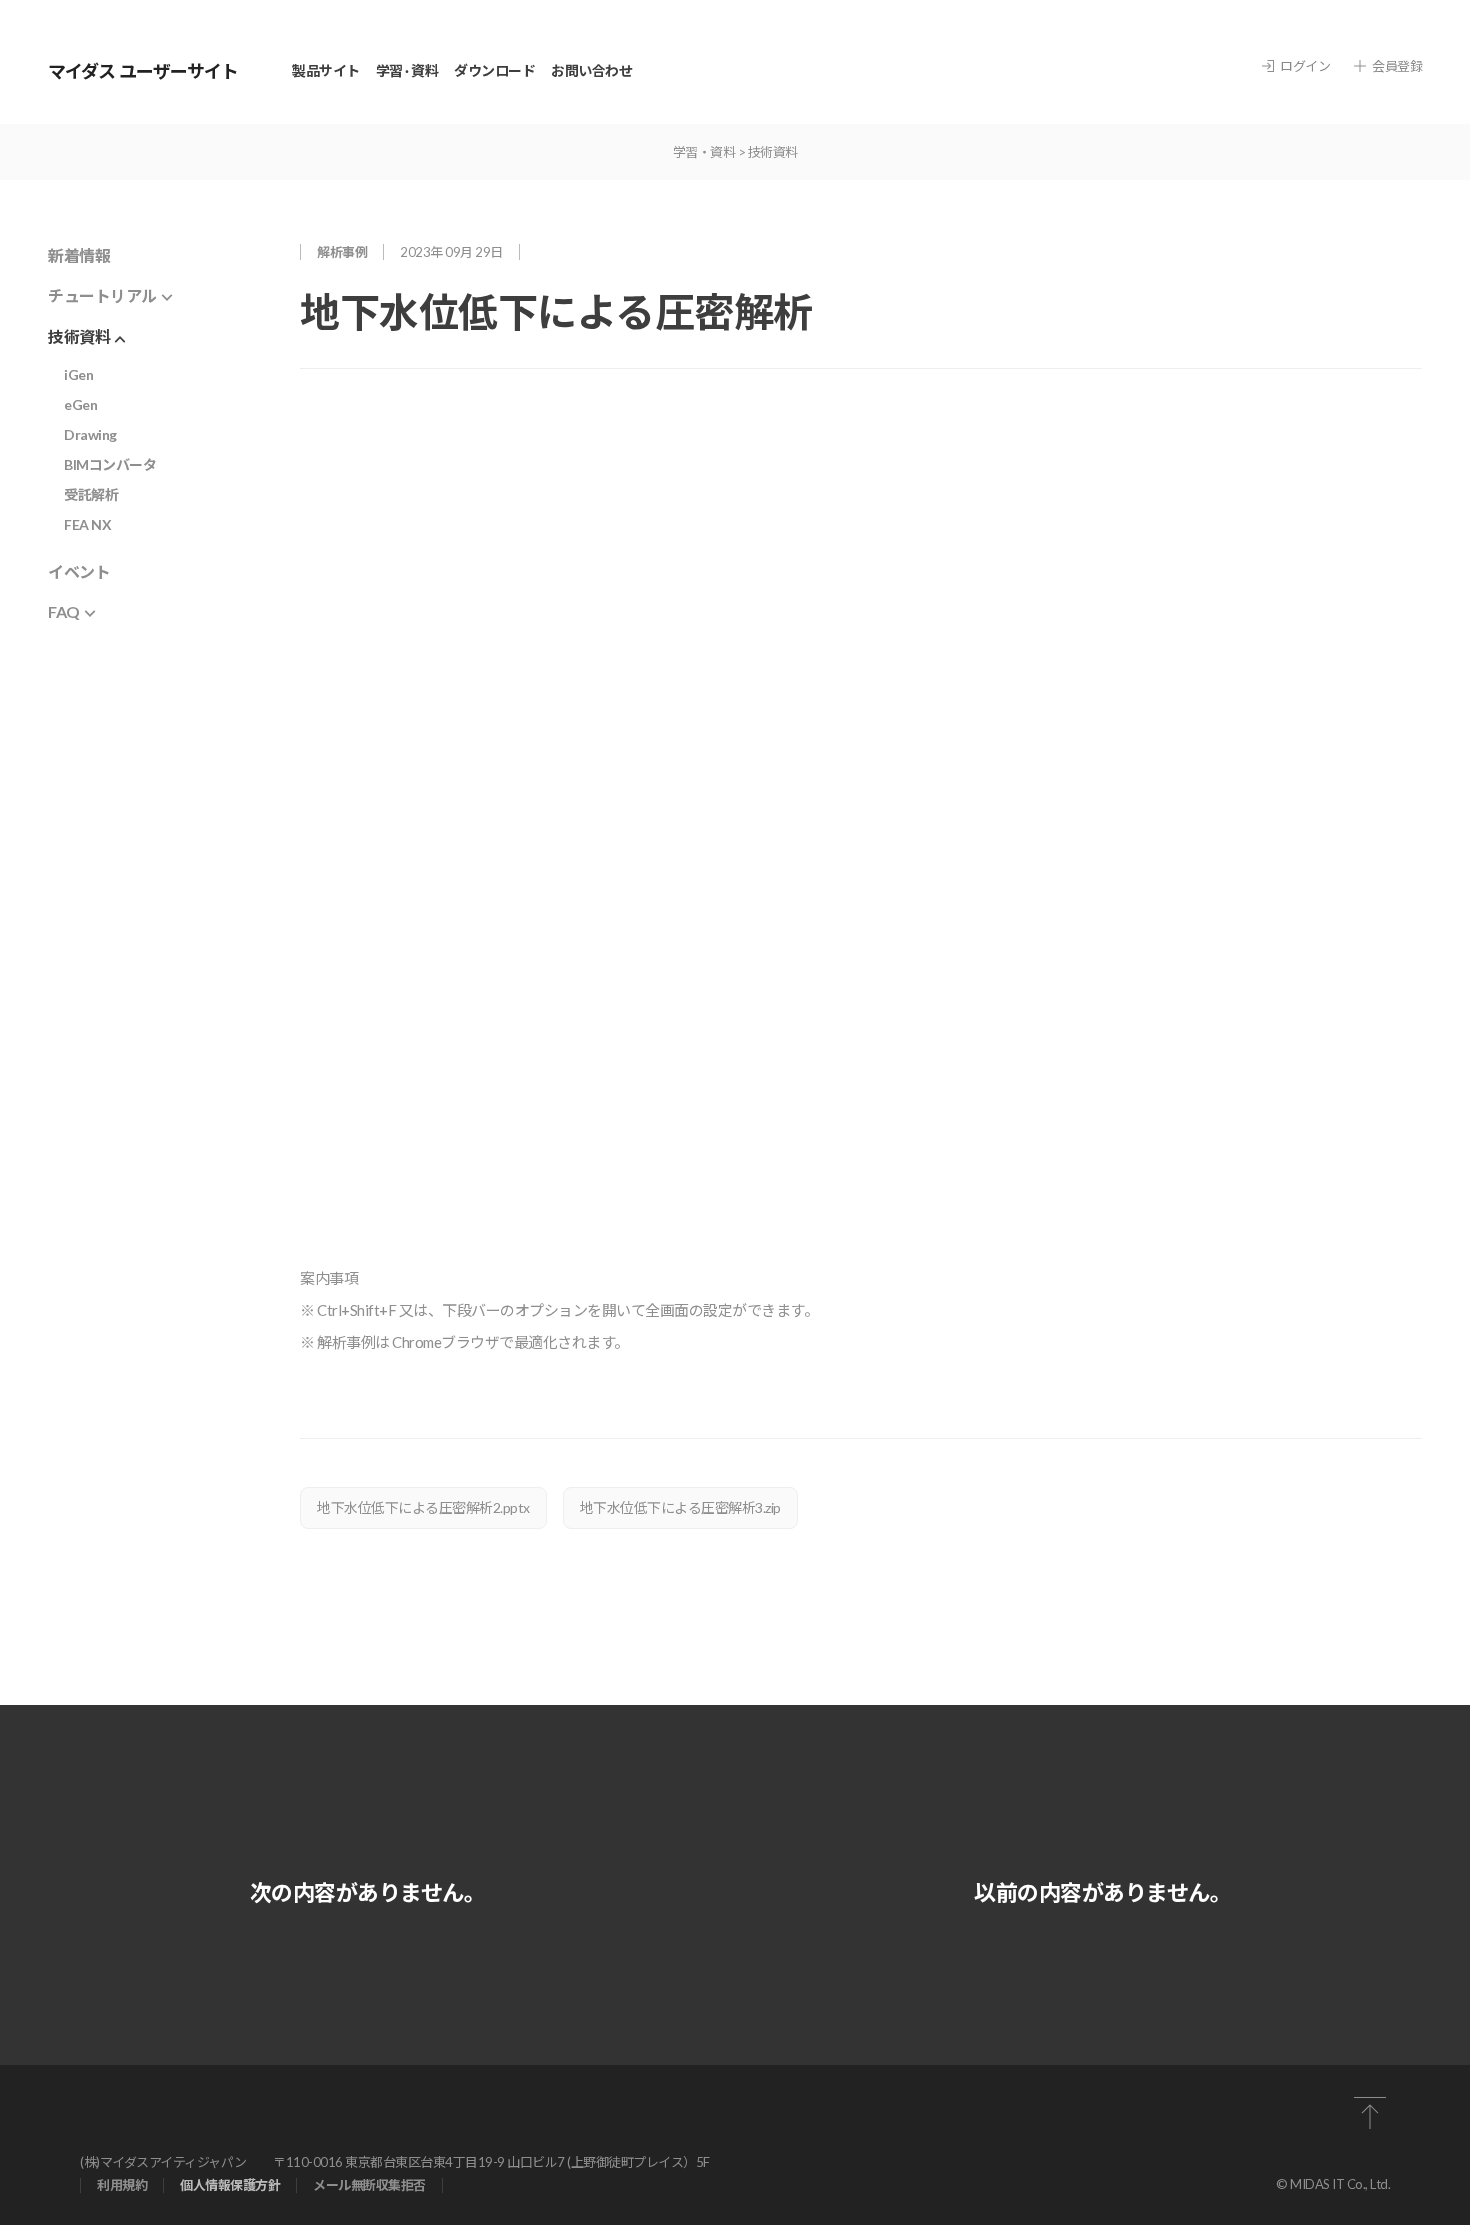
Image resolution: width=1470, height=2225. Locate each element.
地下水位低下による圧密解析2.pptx (423, 1507)
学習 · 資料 (407, 70)
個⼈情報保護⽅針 (230, 2185)
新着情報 (79, 255)
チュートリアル (102, 295)
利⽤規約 (122, 2185)
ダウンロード (494, 70)
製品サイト (326, 70)
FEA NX (87, 524)
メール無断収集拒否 (369, 2185)
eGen (80, 404)
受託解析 (91, 494)
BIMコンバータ (110, 464)
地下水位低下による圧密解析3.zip (680, 1507)
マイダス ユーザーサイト (143, 71)
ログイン (1305, 66)
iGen (78, 374)
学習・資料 (704, 152)
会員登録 (1397, 66)
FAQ (64, 611)
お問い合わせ (591, 70)
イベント (79, 571)
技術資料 (773, 152)
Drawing (90, 434)
